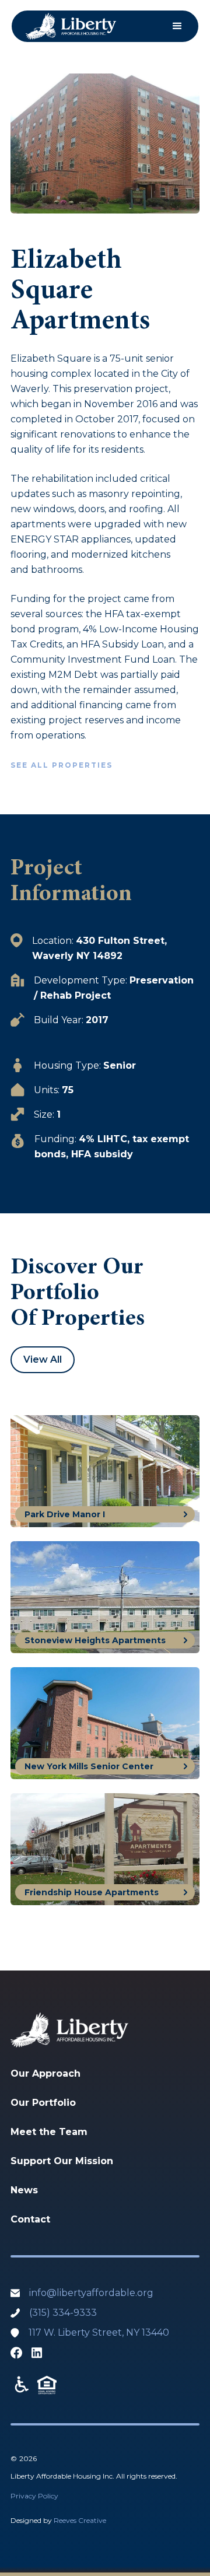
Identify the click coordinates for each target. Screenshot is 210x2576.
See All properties (62, 765)
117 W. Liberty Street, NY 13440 (99, 2332)
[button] (177, 26)
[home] (71, 26)
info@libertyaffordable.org (91, 2293)
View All (43, 1359)
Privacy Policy (34, 2496)
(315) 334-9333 (63, 2313)
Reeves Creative (80, 2520)
